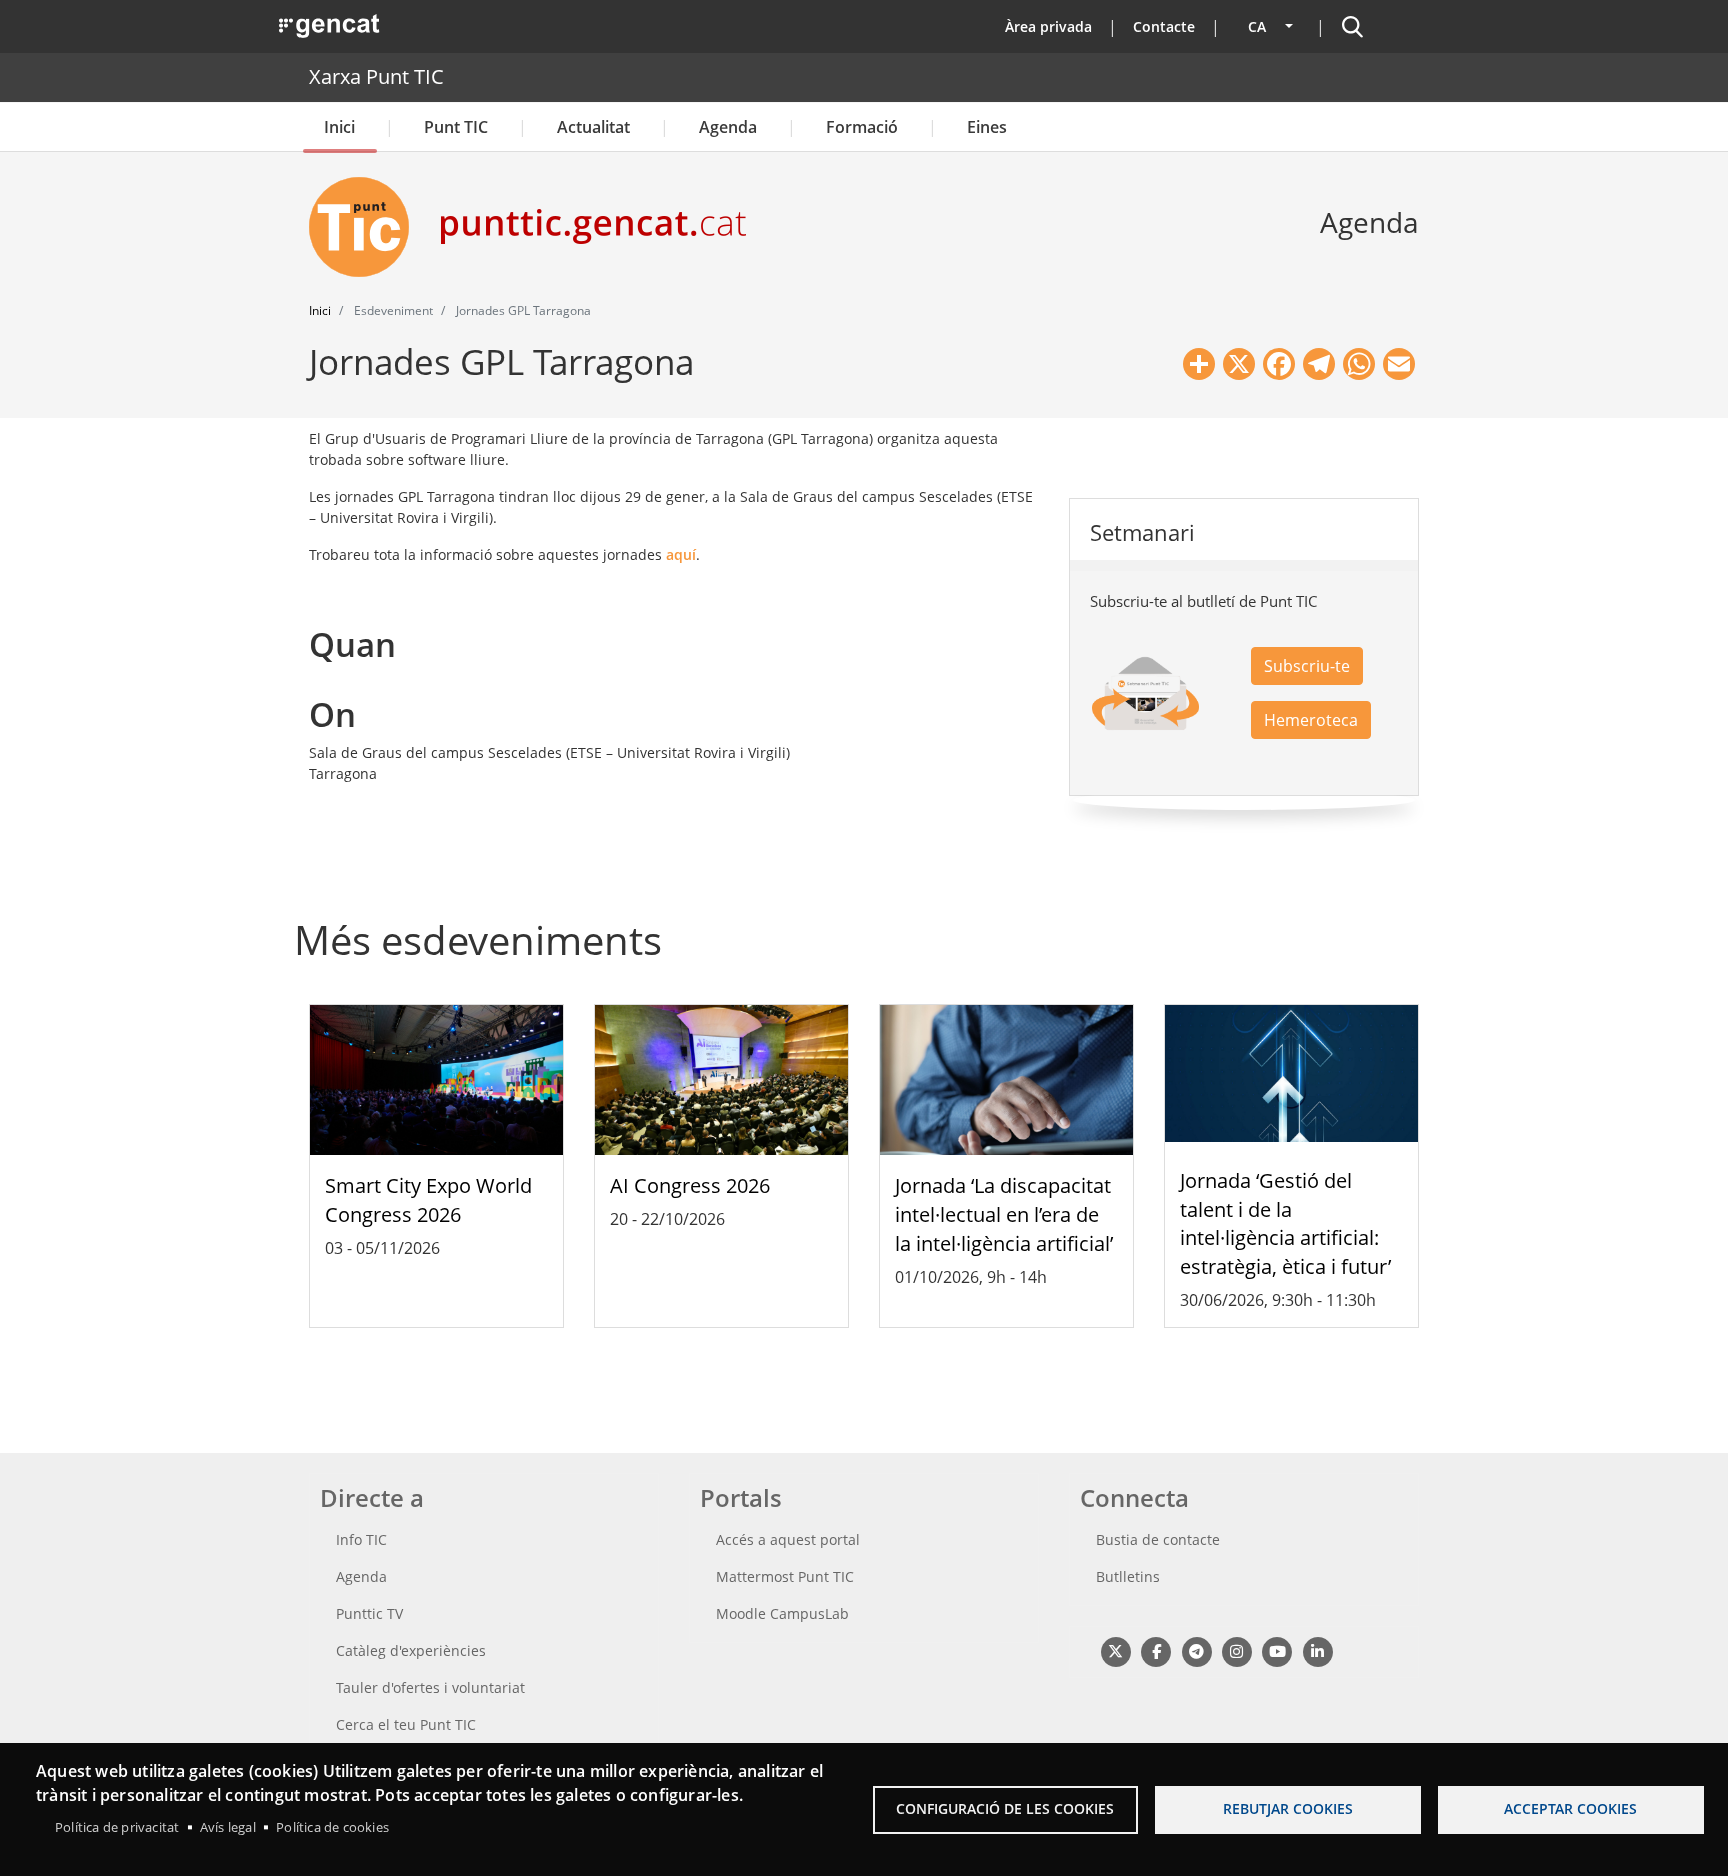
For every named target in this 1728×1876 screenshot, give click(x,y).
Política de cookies (332, 1827)
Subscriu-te (1307, 666)
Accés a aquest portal (788, 1539)
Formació (862, 127)
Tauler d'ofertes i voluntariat (430, 1687)
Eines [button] (987, 127)
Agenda (728, 127)
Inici (339, 127)
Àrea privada (1048, 26)
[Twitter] (1115, 1650)
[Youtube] (1277, 1650)
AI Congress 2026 (690, 1185)
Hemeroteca (1311, 720)
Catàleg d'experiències (411, 1650)
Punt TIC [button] (456, 127)
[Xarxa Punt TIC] (367, 227)
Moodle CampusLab (782, 1613)
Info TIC (361, 1539)
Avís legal (228, 1827)
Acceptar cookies (1570, 1808)
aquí (681, 554)
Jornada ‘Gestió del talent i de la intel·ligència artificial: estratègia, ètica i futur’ (1285, 1223)
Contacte (1164, 26)
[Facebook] (1155, 1650)
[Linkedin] (1317, 1650)
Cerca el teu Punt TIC (406, 1724)
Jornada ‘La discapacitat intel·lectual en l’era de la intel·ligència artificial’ (1004, 1214)
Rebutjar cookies (1288, 1808)
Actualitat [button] (593, 127)
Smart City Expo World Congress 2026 (428, 1200)
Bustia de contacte (1158, 1539)
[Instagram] (1236, 1650)
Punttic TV (369, 1613)
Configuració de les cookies (1005, 1808)
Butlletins (1128, 1576)
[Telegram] (1196, 1650)
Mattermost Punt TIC (785, 1576)
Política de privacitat (117, 1827)
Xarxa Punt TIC (376, 76)
